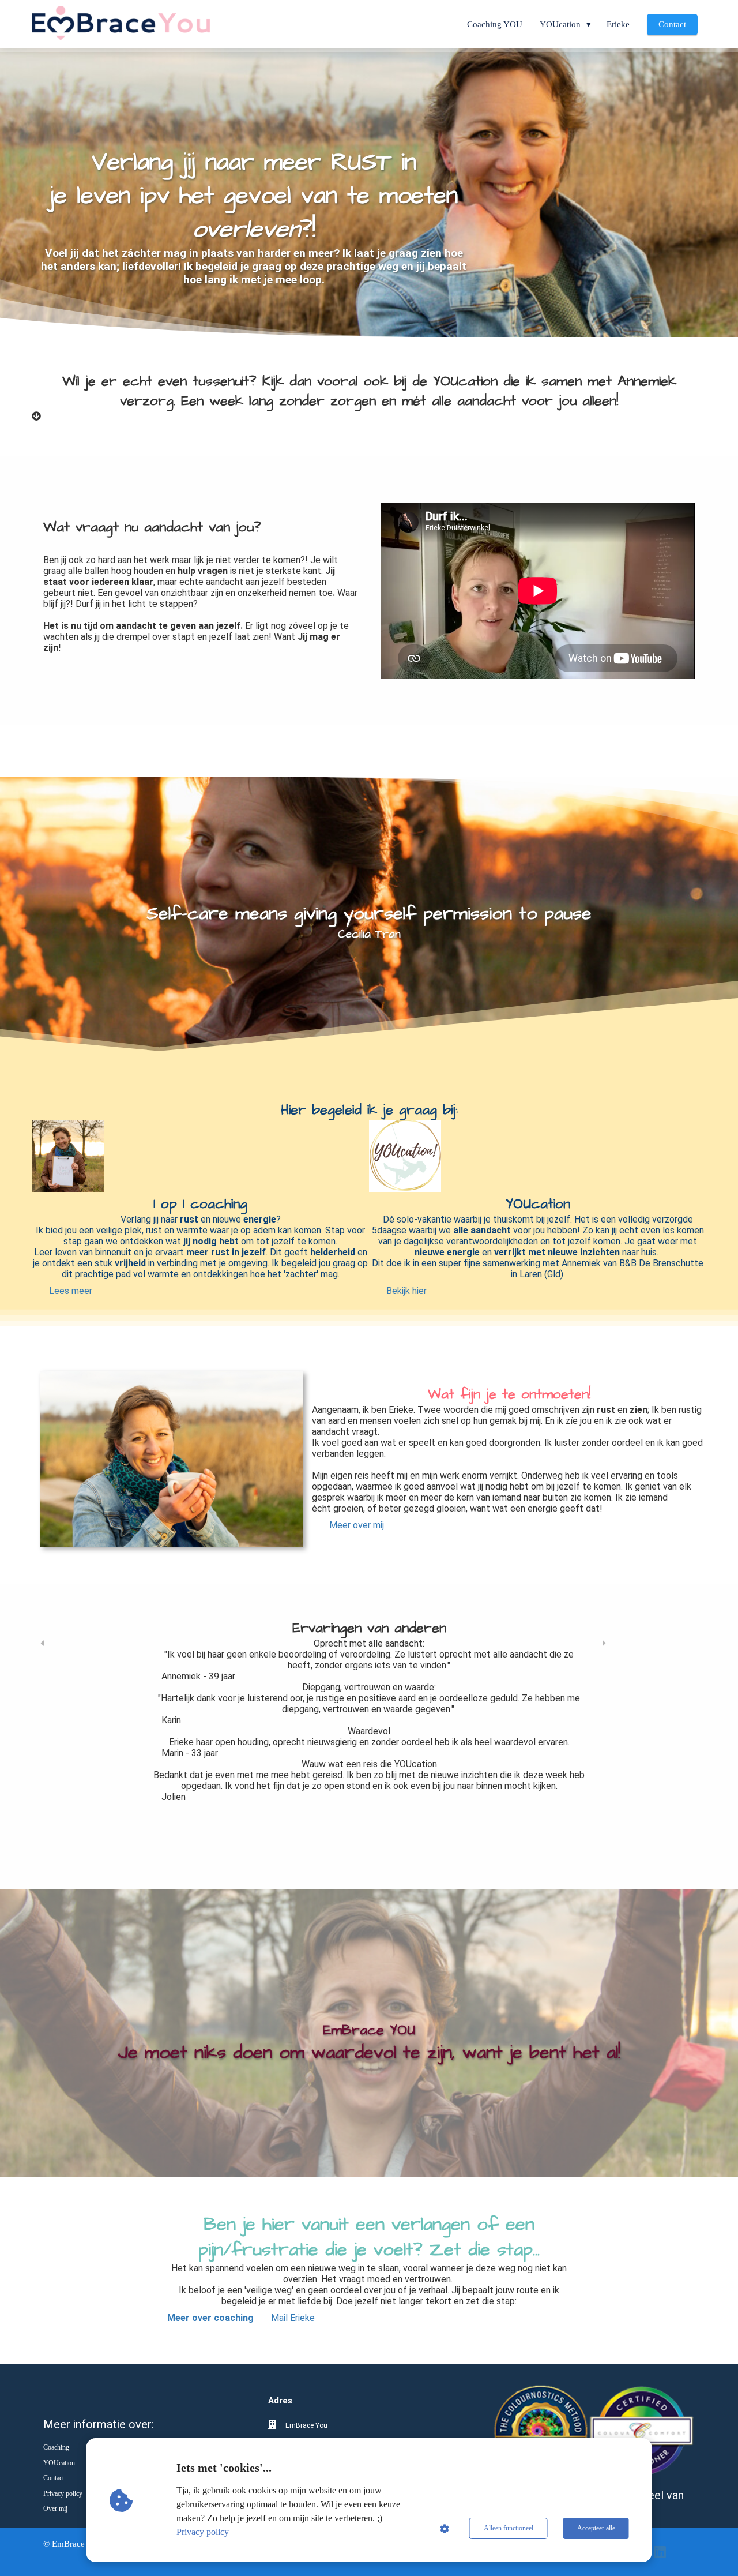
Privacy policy (203, 2532)
